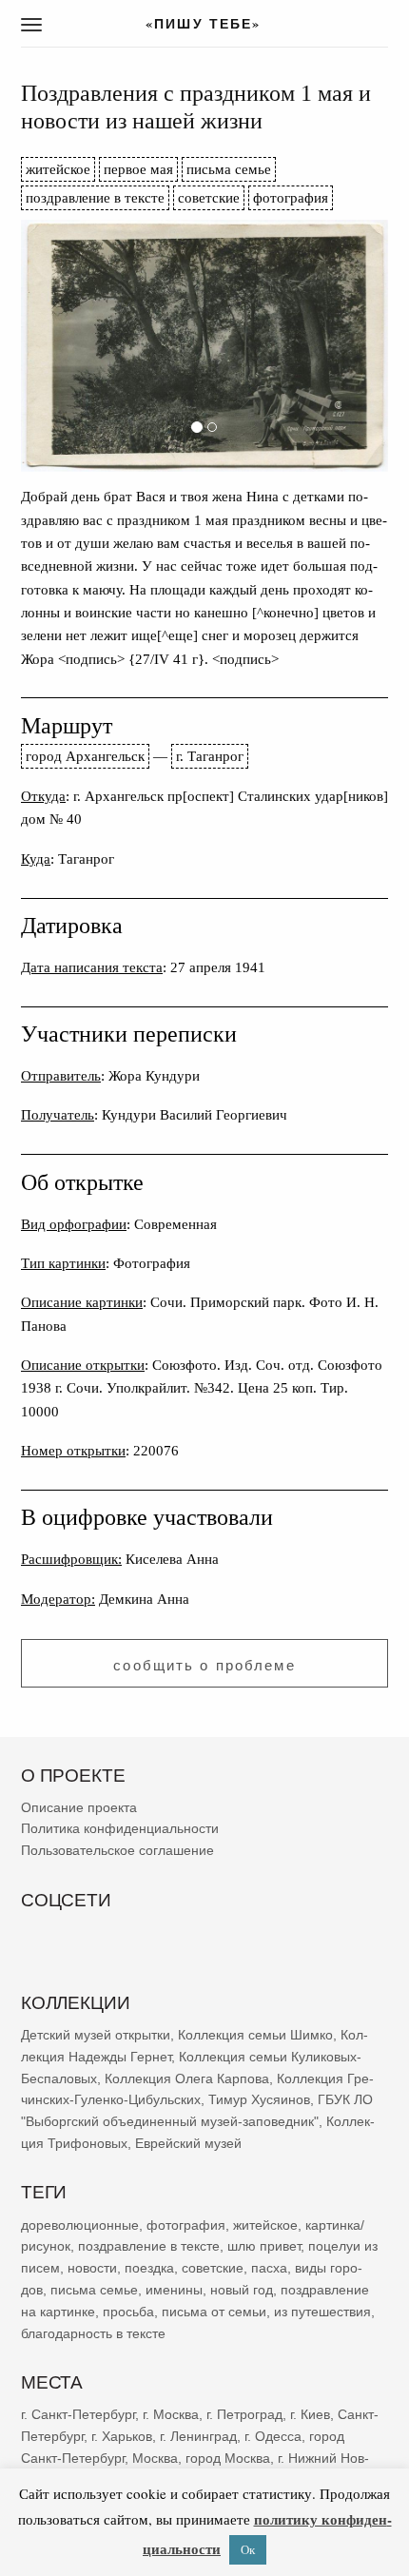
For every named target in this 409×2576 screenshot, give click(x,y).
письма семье (229, 169)
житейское (58, 169)
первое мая (138, 169)
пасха (269, 2268)
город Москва (228, 2457)
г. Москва (171, 2414)
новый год (242, 2290)
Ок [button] (248, 2549)
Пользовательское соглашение (117, 1850)
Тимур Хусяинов (259, 2099)
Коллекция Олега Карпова (187, 2078)
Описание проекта (79, 1806)
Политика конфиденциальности (120, 1828)
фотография (291, 197)
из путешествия (322, 2311)
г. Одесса (273, 2436)
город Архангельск (85, 756)
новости (92, 2268)
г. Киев (310, 2414)
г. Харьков (122, 2436)
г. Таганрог (210, 756)
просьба (128, 2311)
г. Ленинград (198, 2436)
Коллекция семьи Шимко (255, 2035)
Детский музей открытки (96, 2035)
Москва (155, 2457)
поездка (149, 2268)
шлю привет (264, 2246)
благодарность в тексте (93, 2332)
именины (174, 2290)
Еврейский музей (188, 2143)
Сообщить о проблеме (204, 1665)
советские (209, 197)
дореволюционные (80, 2224)
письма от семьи (214, 2311)
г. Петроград (244, 2414)
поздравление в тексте (95, 197)
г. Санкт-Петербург (78, 2414)
